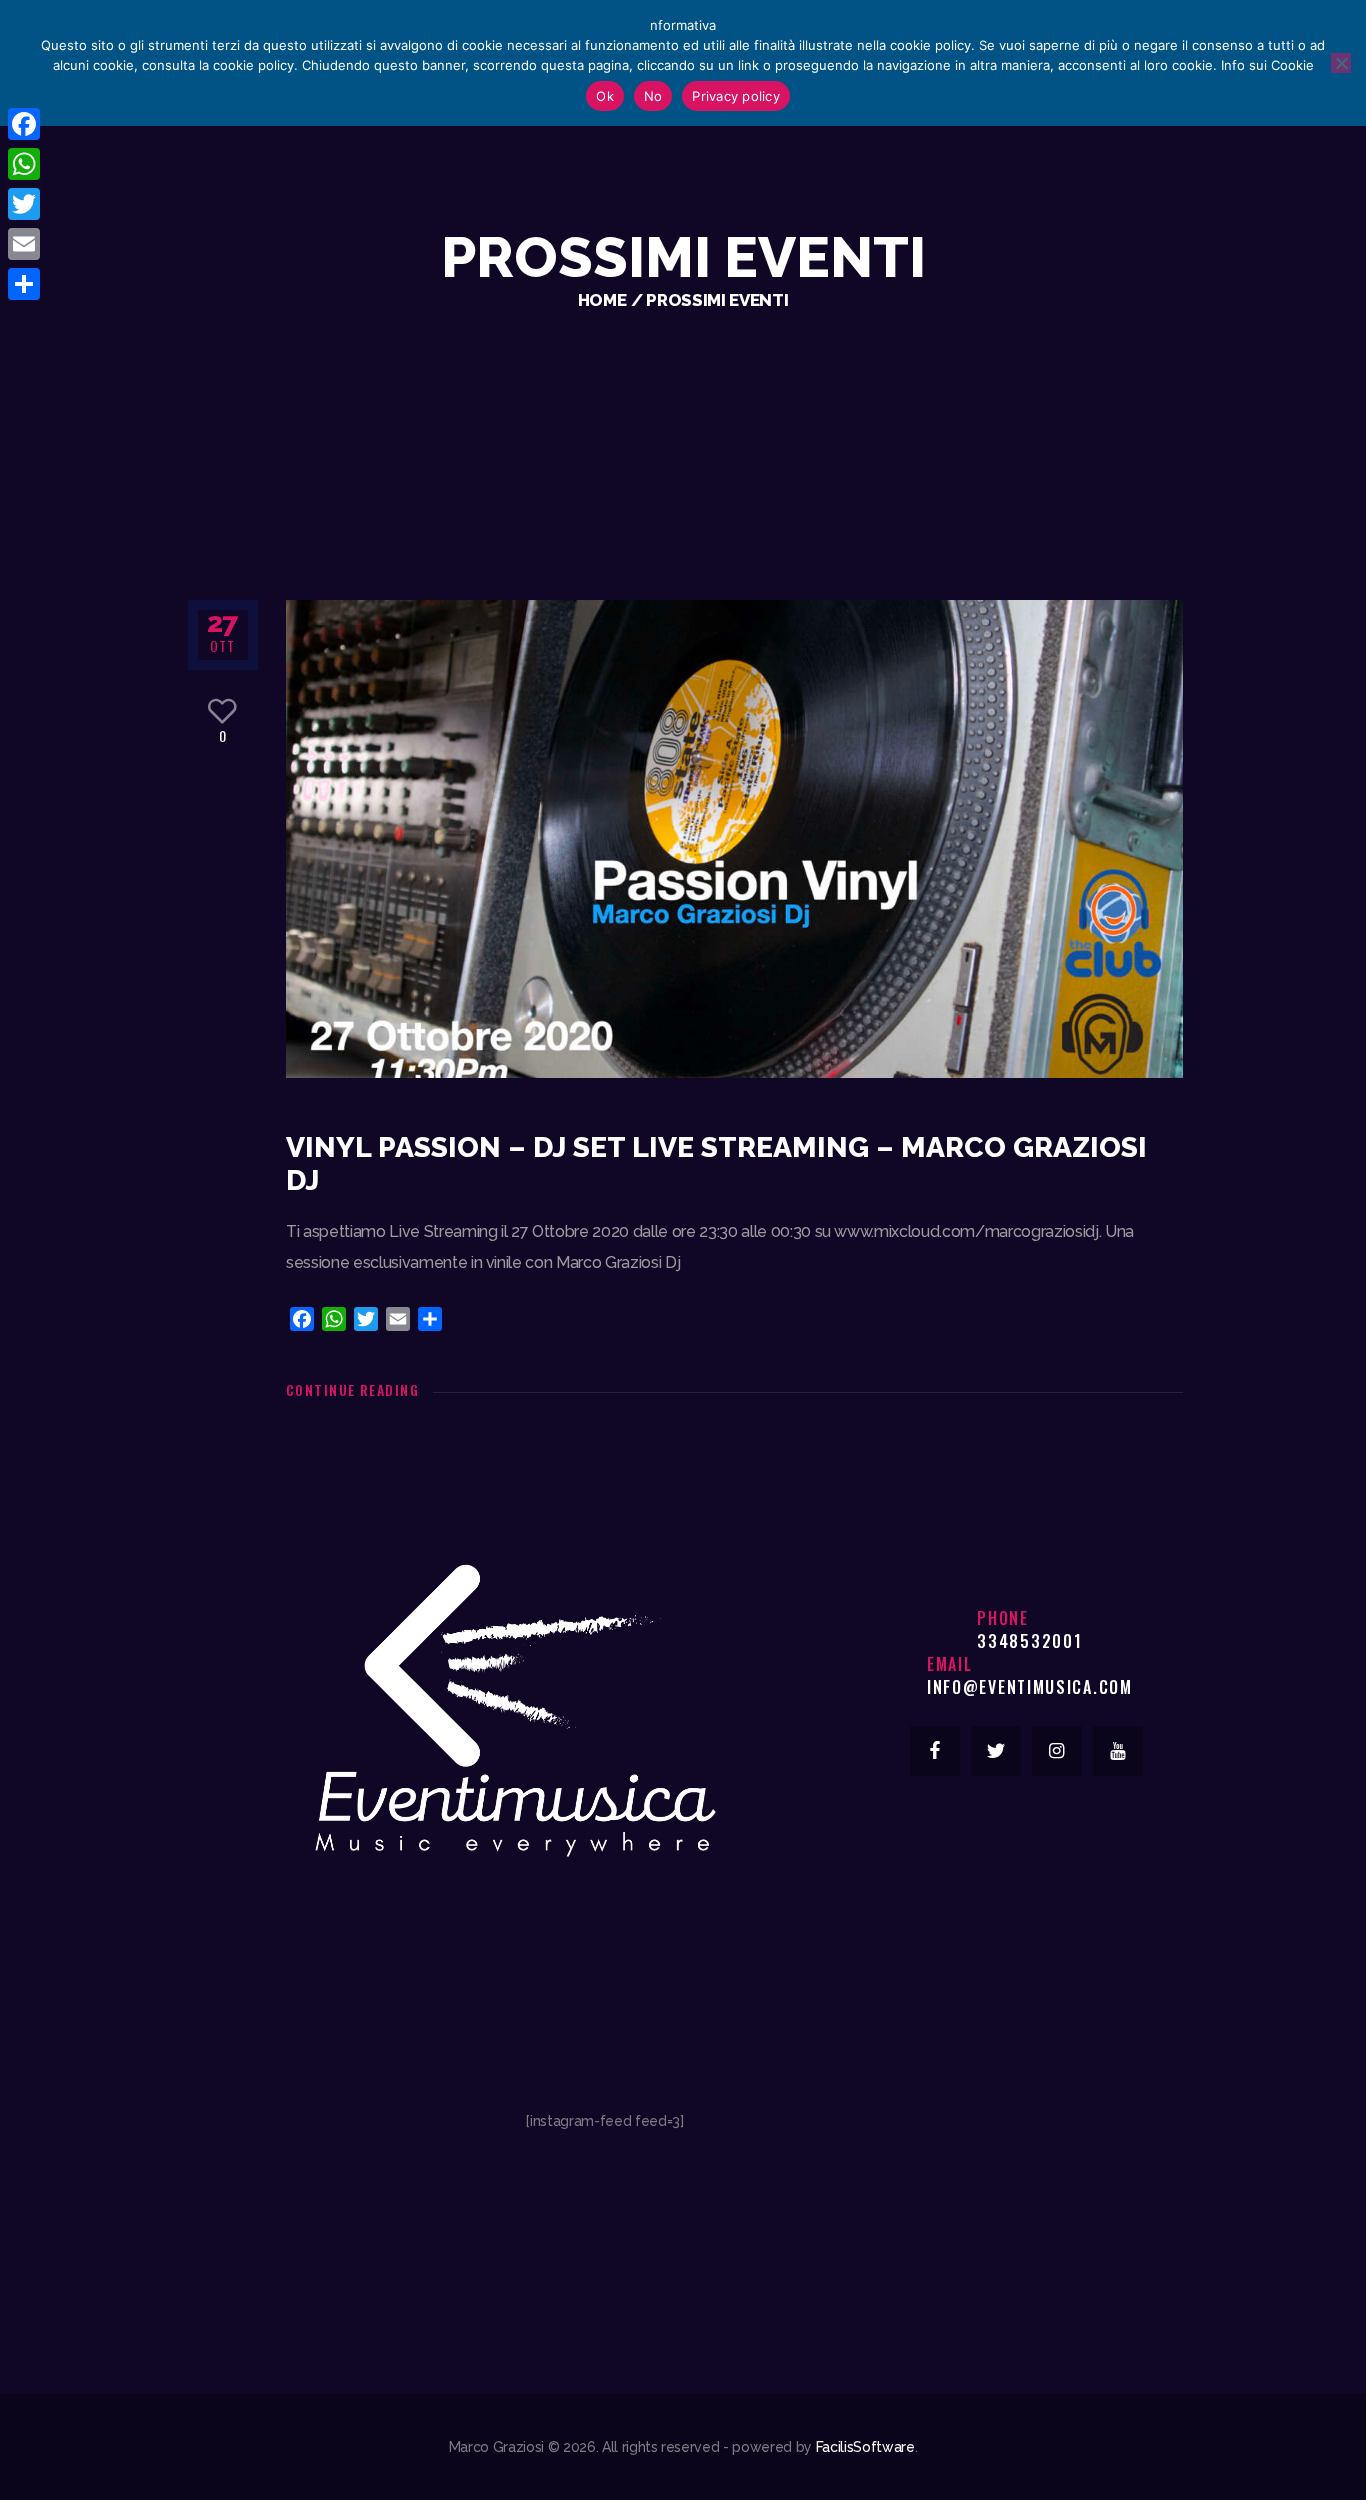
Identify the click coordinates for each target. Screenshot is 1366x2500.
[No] (1341, 63)
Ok (605, 96)
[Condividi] (24, 284)
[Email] (24, 244)
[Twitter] (24, 204)
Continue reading (352, 1389)
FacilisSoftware (865, 2447)
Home (602, 300)
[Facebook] (24, 124)
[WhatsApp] (24, 164)
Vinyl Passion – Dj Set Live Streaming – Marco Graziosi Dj (716, 1164)
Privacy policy (736, 96)
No (653, 96)
